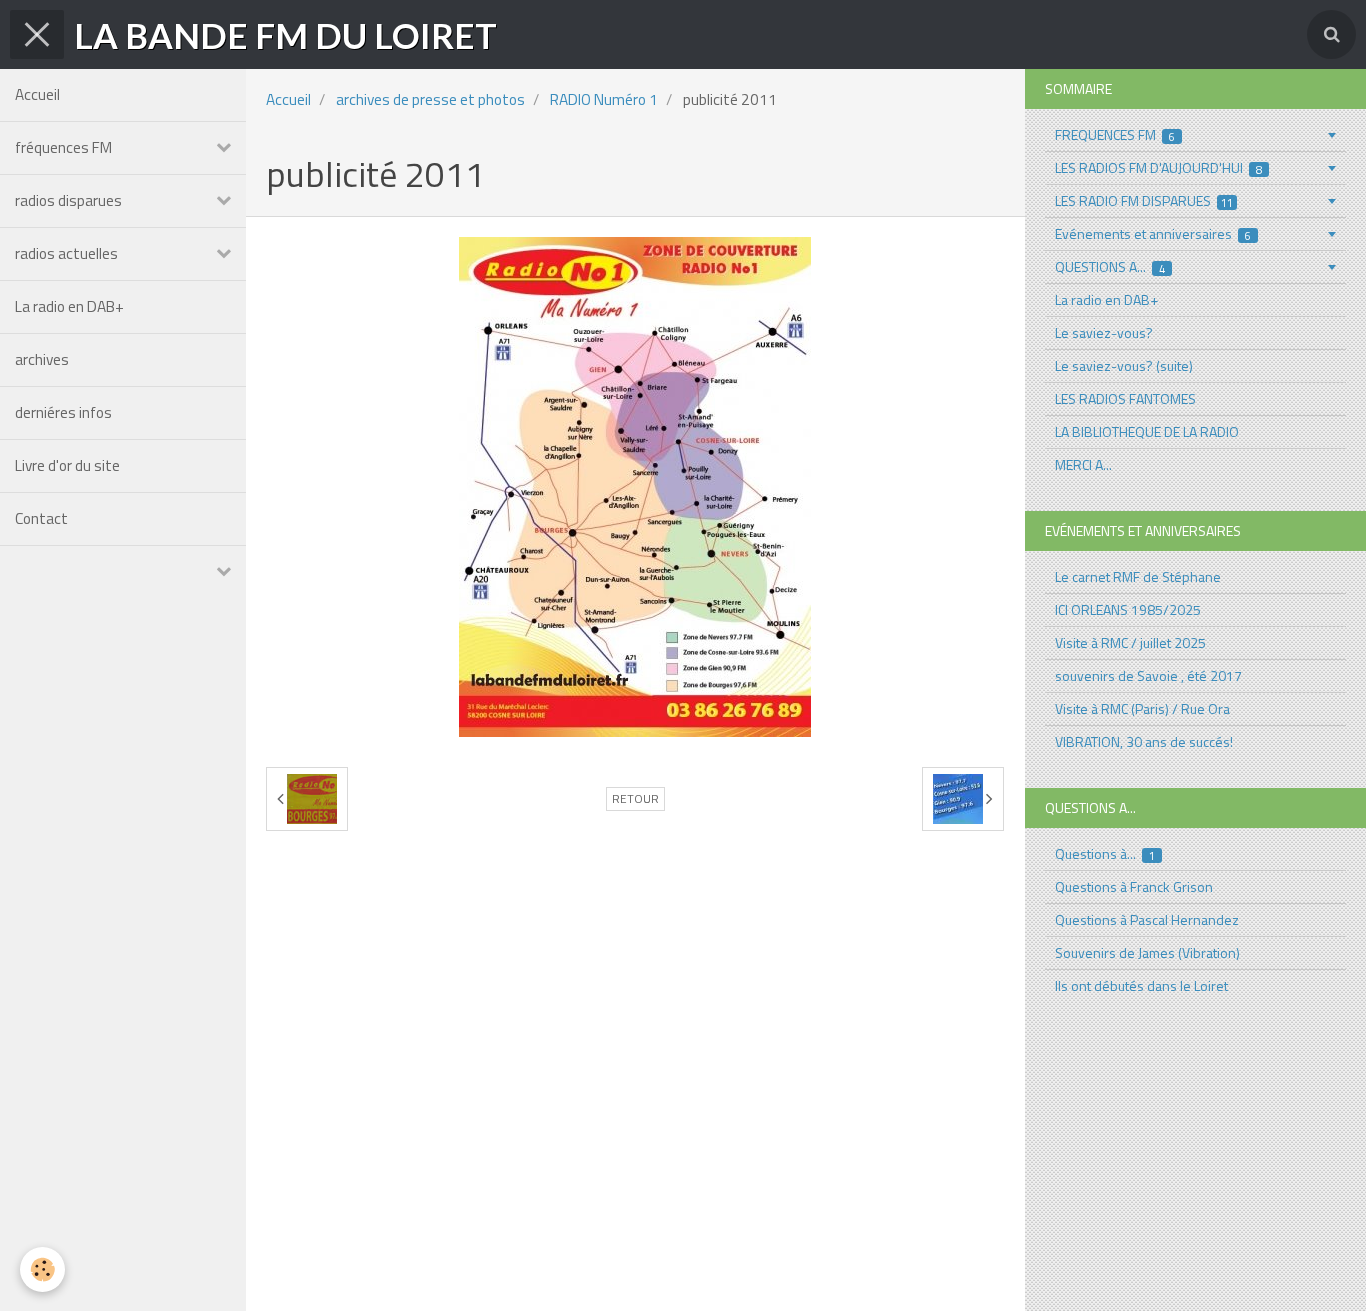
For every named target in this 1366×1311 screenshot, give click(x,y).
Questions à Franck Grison (1134, 886)
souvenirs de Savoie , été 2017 (1148, 675)
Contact (41, 518)
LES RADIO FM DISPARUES (1144, 200)
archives (42, 359)
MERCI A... (1083, 464)
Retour (635, 799)
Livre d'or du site (67, 465)
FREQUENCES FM (1115, 134)
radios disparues (68, 200)
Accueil (37, 94)
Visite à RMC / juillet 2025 (1130, 642)
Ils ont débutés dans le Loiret (1141, 985)
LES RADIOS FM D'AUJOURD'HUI (1159, 167)
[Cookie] (42, 1269)
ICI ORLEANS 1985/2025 (1128, 609)
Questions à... (1105, 853)
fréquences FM (63, 147)
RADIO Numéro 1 (604, 99)
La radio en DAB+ (69, 306)
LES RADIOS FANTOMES (1125, 398)
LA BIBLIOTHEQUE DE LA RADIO (1147, 431)
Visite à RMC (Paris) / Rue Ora (1142, 708)
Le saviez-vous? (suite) (1124, 365)
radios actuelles (66, 253)
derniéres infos (63, 412)
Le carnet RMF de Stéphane (1138, 576)
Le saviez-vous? (1104, 332)
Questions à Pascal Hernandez (1147, 919)
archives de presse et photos (430, 99)
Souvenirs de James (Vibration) (1147, 952)
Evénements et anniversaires (1153, 233)
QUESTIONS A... (1110, 266)
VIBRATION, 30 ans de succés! (1144, 741)
